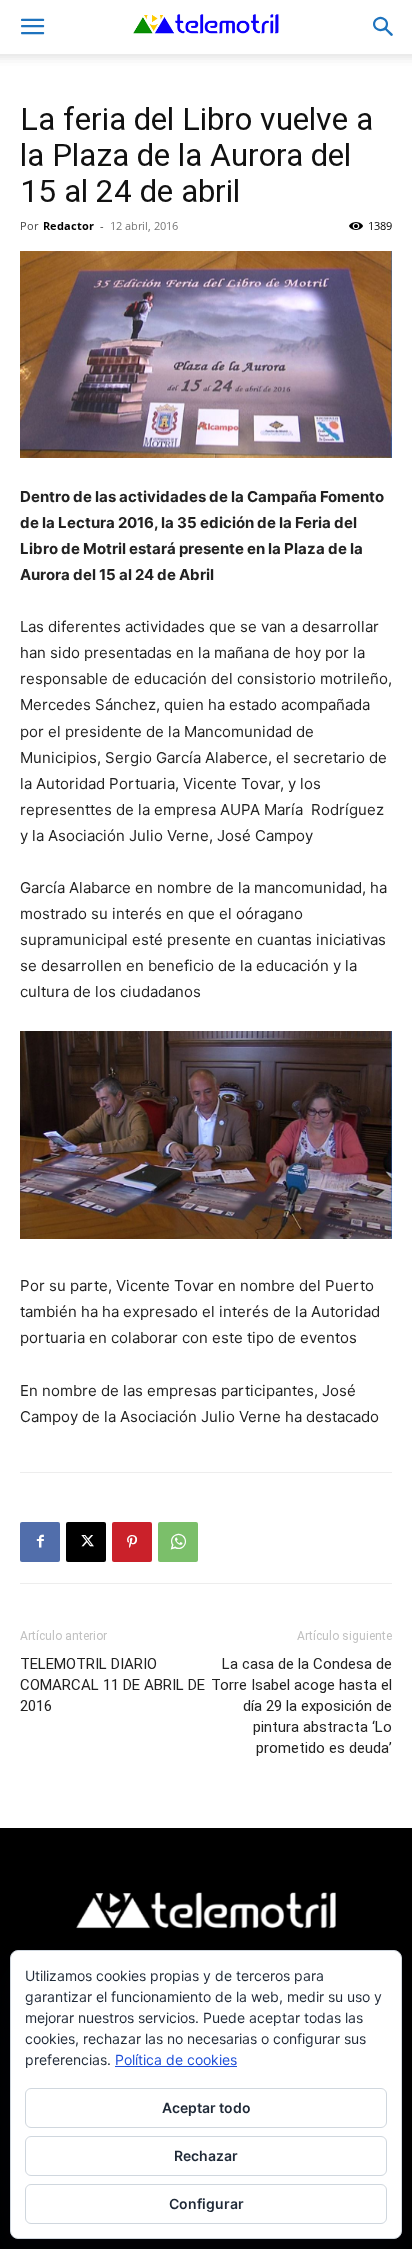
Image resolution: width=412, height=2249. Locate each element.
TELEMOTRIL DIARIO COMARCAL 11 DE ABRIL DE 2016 (112, 1685)
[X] (86, 1542)
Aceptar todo (206, 2107)
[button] (32, 27)
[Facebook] (40, 1542)
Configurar (206, 2203)
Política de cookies (176, 2059)
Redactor (68, 225)
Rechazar (206, 2155)
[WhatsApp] (178, 1542)
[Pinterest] (132, 1542)
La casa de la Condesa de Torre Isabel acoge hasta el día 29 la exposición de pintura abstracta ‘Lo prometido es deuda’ (301, 1706)
